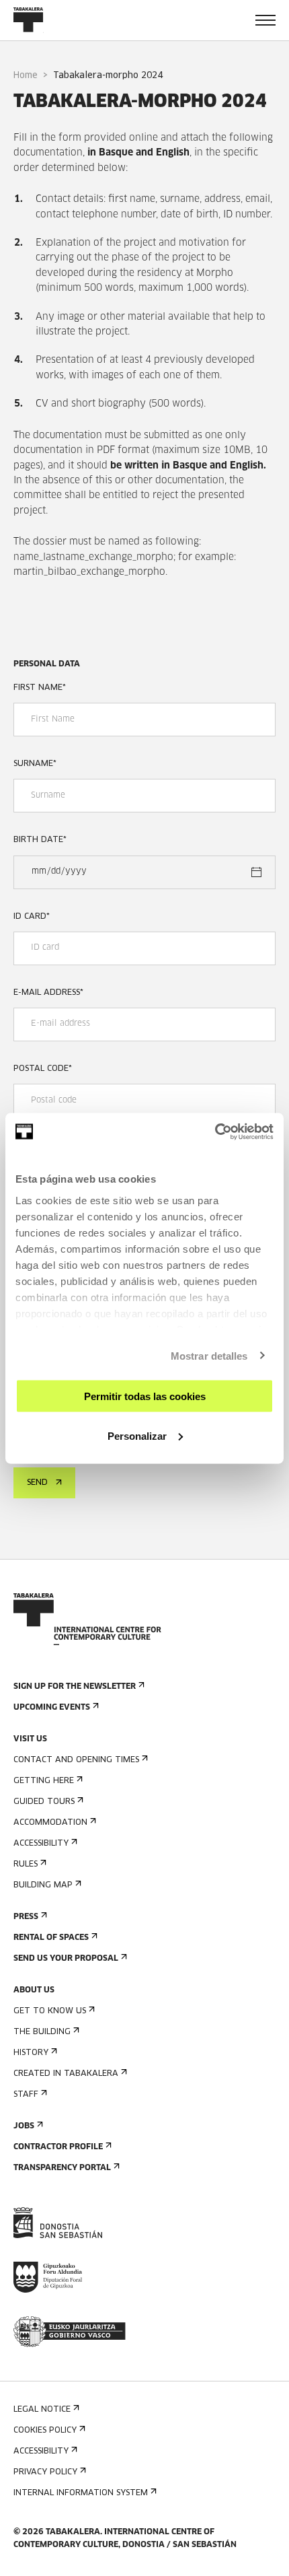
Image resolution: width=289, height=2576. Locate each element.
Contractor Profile (58, 2147)
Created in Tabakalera (66, 2074)
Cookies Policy (45, 2431)
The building (42, 2032)
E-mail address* (48, 993)
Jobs (24, 2126)
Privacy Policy (45, 2472)
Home (26, 76)
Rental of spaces (51, 1938)
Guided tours (44, 1802)
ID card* (32, 917)
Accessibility (41, 1844)
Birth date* (40, 840)
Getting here (44, 1781)
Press (26, 1917)
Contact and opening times (76, 1760)
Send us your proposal (66, 1959)
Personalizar (137, 1435)
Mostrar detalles (209, 1355)
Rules (26, 1865)
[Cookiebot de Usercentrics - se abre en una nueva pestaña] (215, 1132)
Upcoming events (52, 1708)
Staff (26, 2095)
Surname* (35, 764)
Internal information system (81, 2493)
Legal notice (42, 2410)
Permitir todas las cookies (145, 1396)
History (31, 2053)
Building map (43, 1885)
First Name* (40, 688)
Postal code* (43, 1069)
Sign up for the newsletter (75, 1687)
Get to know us (50, 2011)
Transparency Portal (62, 2168)
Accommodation (50, 1823)
